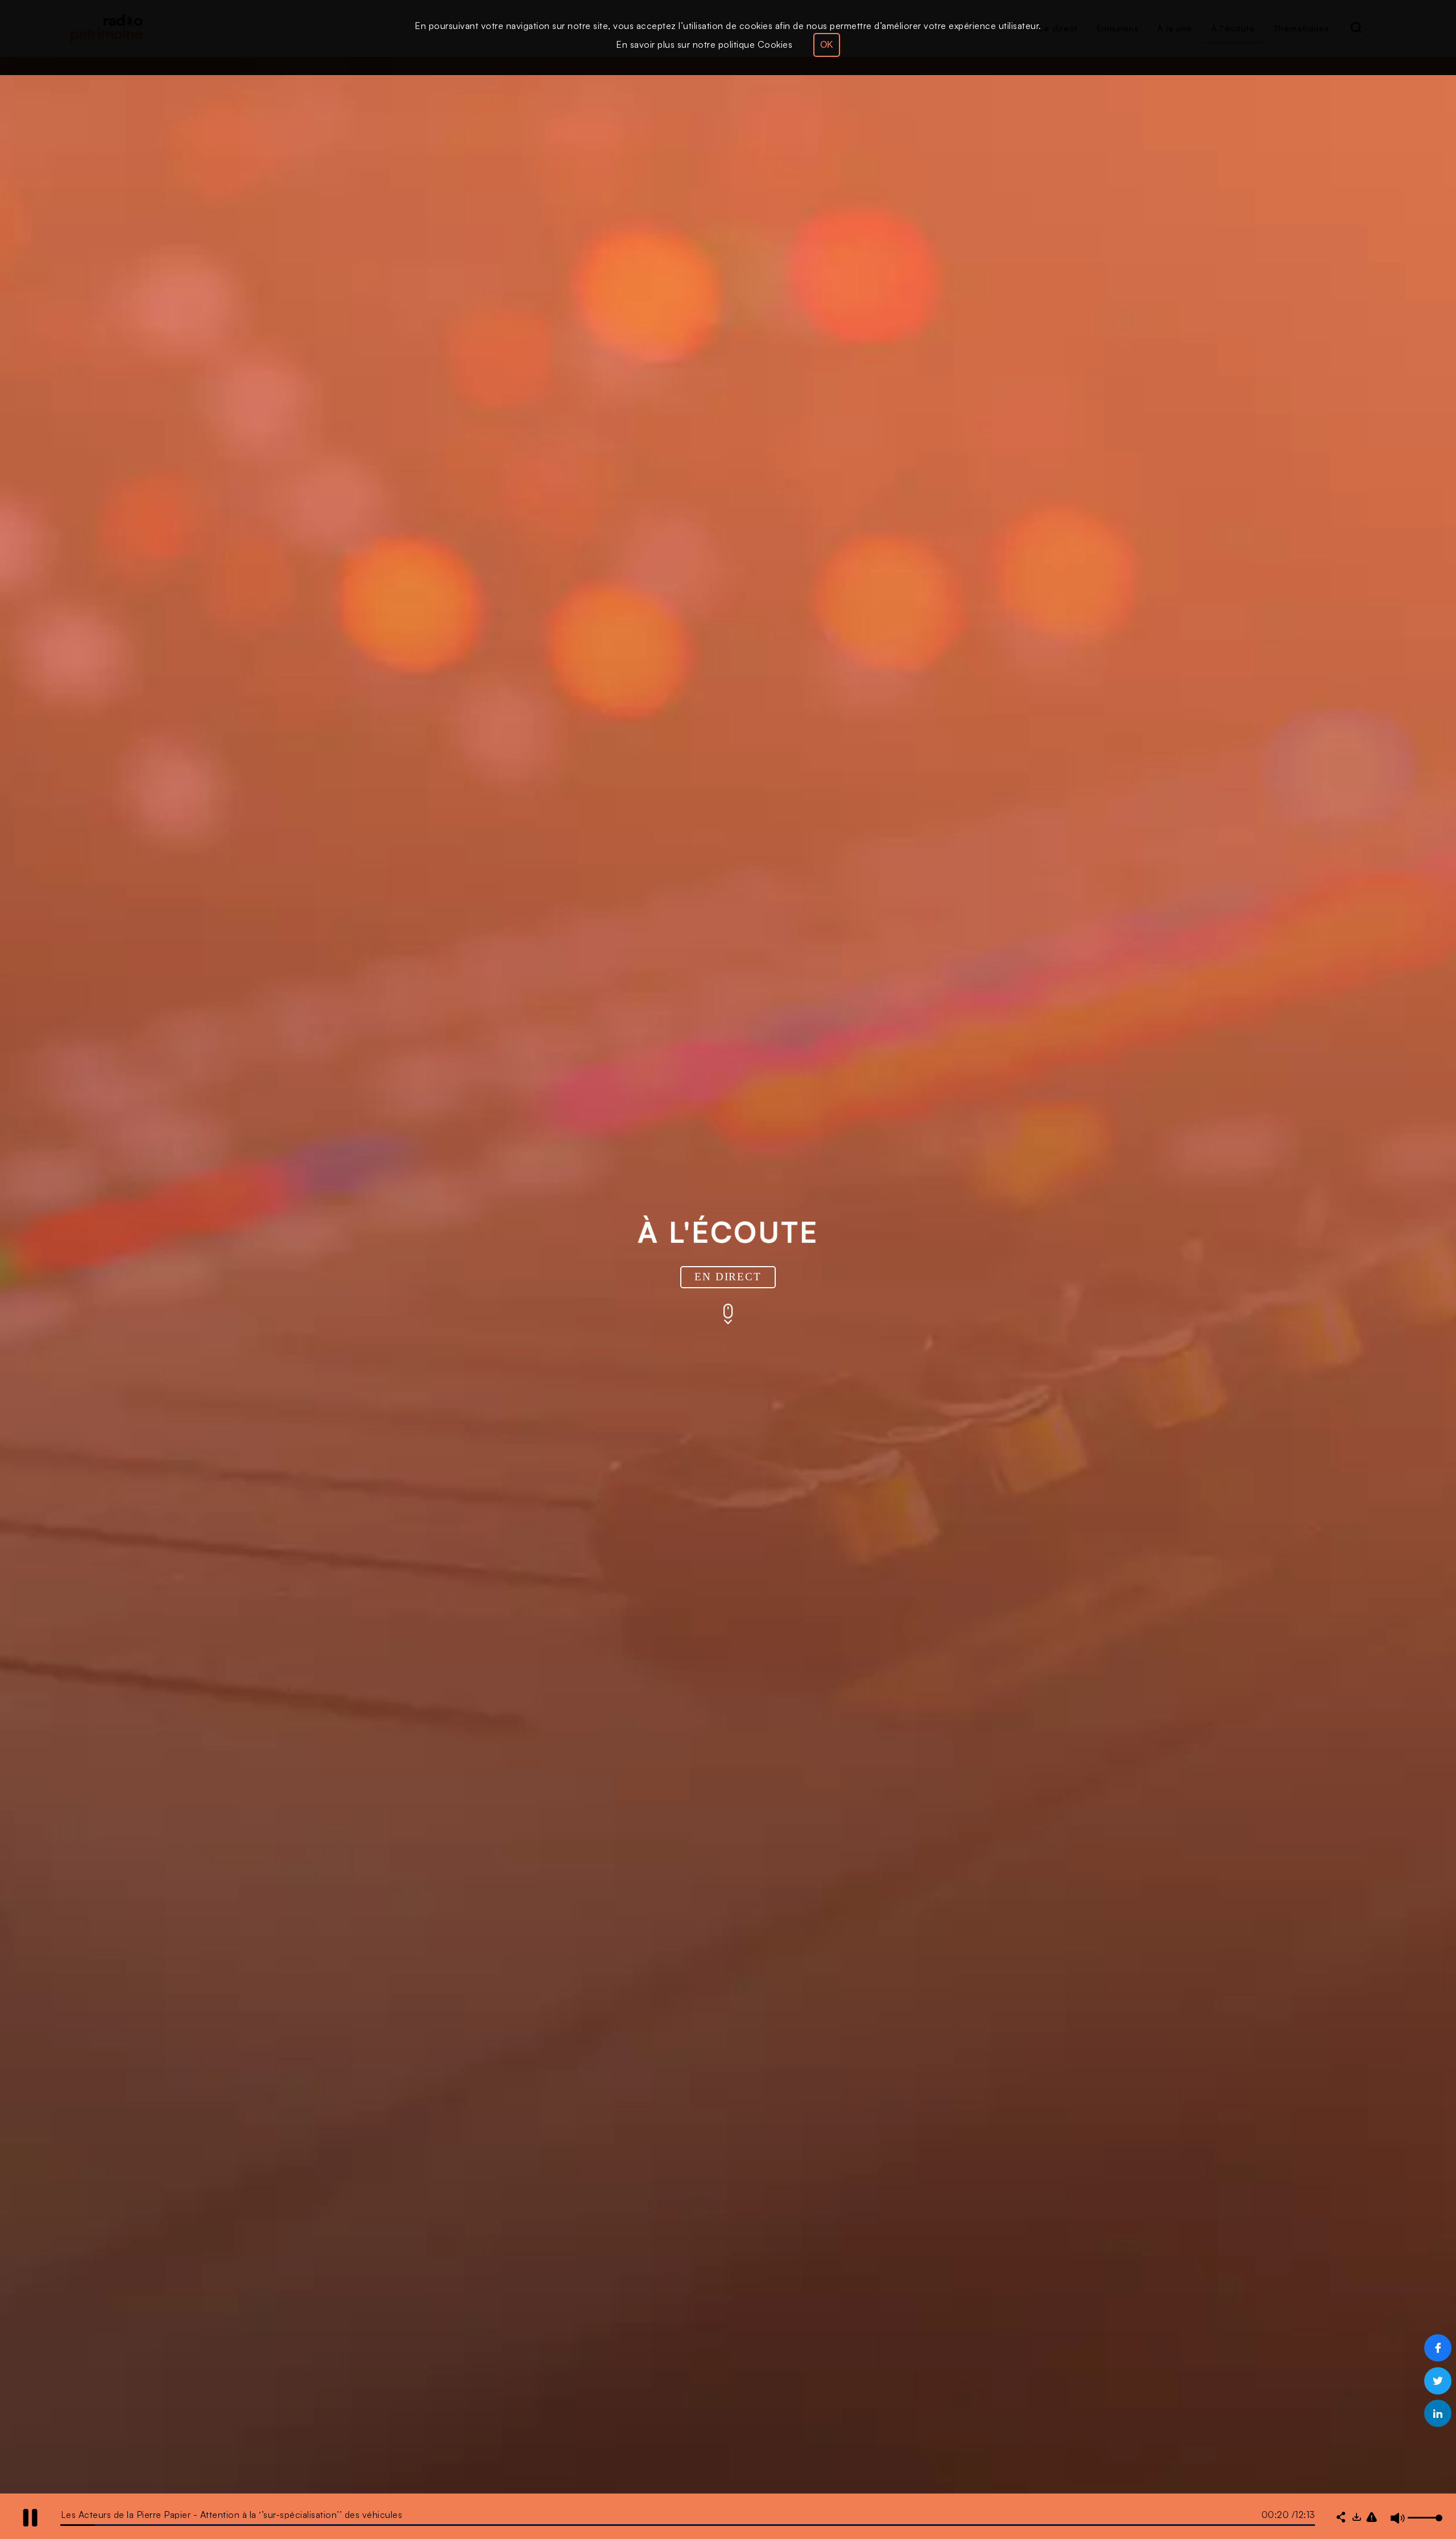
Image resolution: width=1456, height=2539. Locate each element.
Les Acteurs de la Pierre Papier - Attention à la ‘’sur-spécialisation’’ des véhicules (232, 2515)
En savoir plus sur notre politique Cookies (704, 44)
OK (827, 45)
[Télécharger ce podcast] (1356, 2518)
